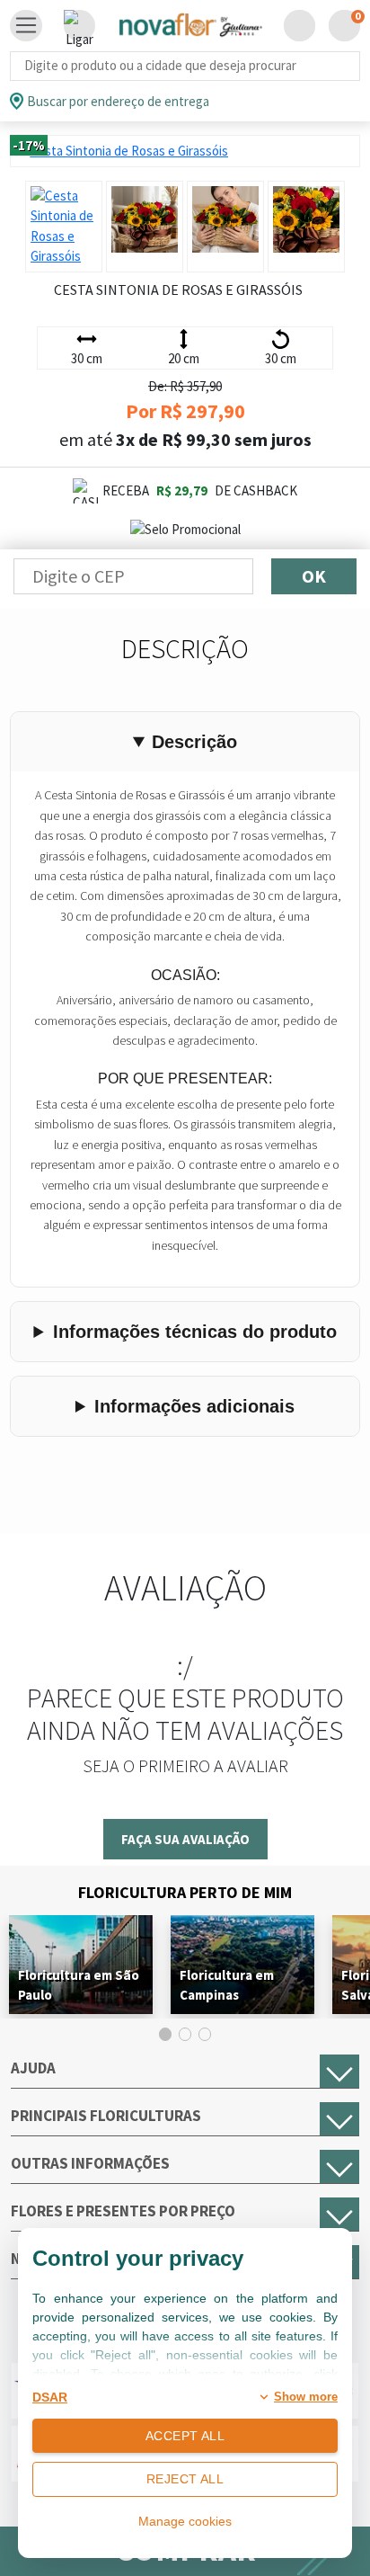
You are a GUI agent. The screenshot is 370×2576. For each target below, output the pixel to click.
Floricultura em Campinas (227, 1985)
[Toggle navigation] (26, 26)
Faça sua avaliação (185, 1839)
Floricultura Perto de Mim (185, 1892)
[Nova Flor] (189, 26)
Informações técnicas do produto (195, 1332)
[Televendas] (79, 26)
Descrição (194, 742)
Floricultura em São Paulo (79, 1985)
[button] (300, 26)
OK (314, 576)
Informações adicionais (194, 1406)
